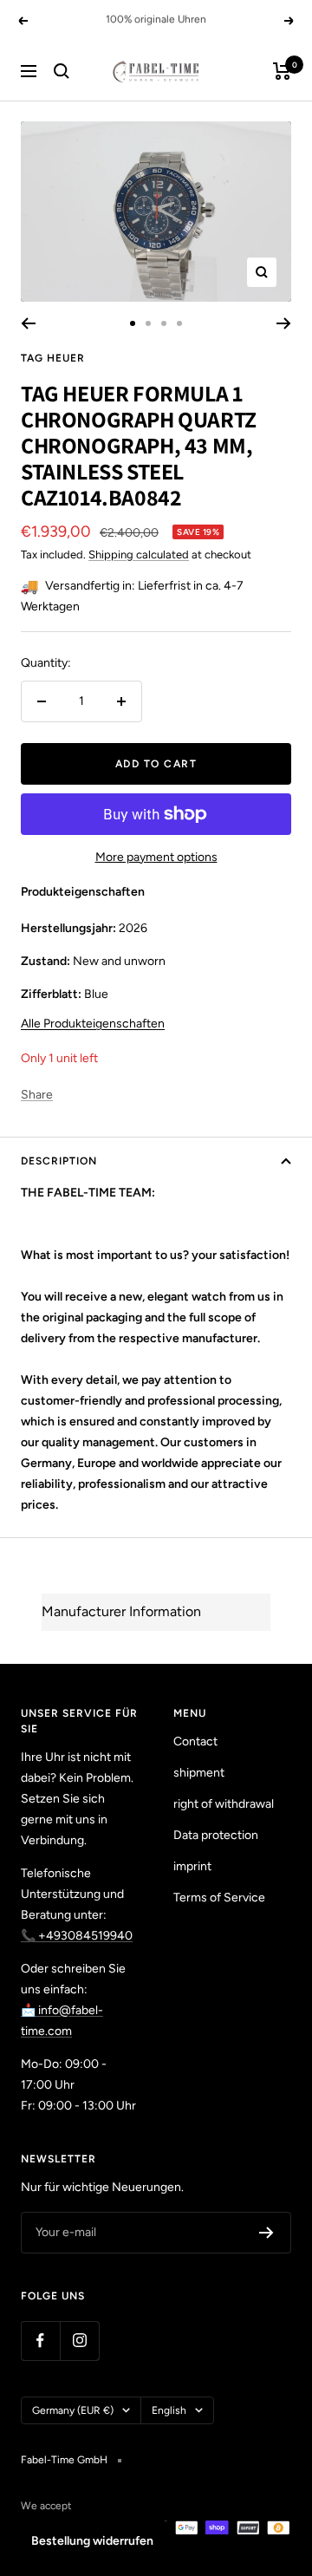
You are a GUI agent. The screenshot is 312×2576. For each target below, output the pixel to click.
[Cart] (282, 71)
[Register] (266, 2233)
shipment (199, 1773)
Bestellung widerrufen (92, 2541)
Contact (195, 1741)
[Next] (284, 323)
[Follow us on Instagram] (79, 2341)
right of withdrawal (224, 1804)
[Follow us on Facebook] (40, 2341)
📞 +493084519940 (77, 1936)
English (169, 2410)
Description (59, 1161)
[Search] (62, 71)
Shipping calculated (139, 554)
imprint (192, 1866)
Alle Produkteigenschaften (93, 1024)
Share (37, 1095)
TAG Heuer (53, 358)
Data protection (216, 1835)
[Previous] (28, 323)
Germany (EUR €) (73, 2410)
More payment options (156, 857)
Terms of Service (219, 1898)
